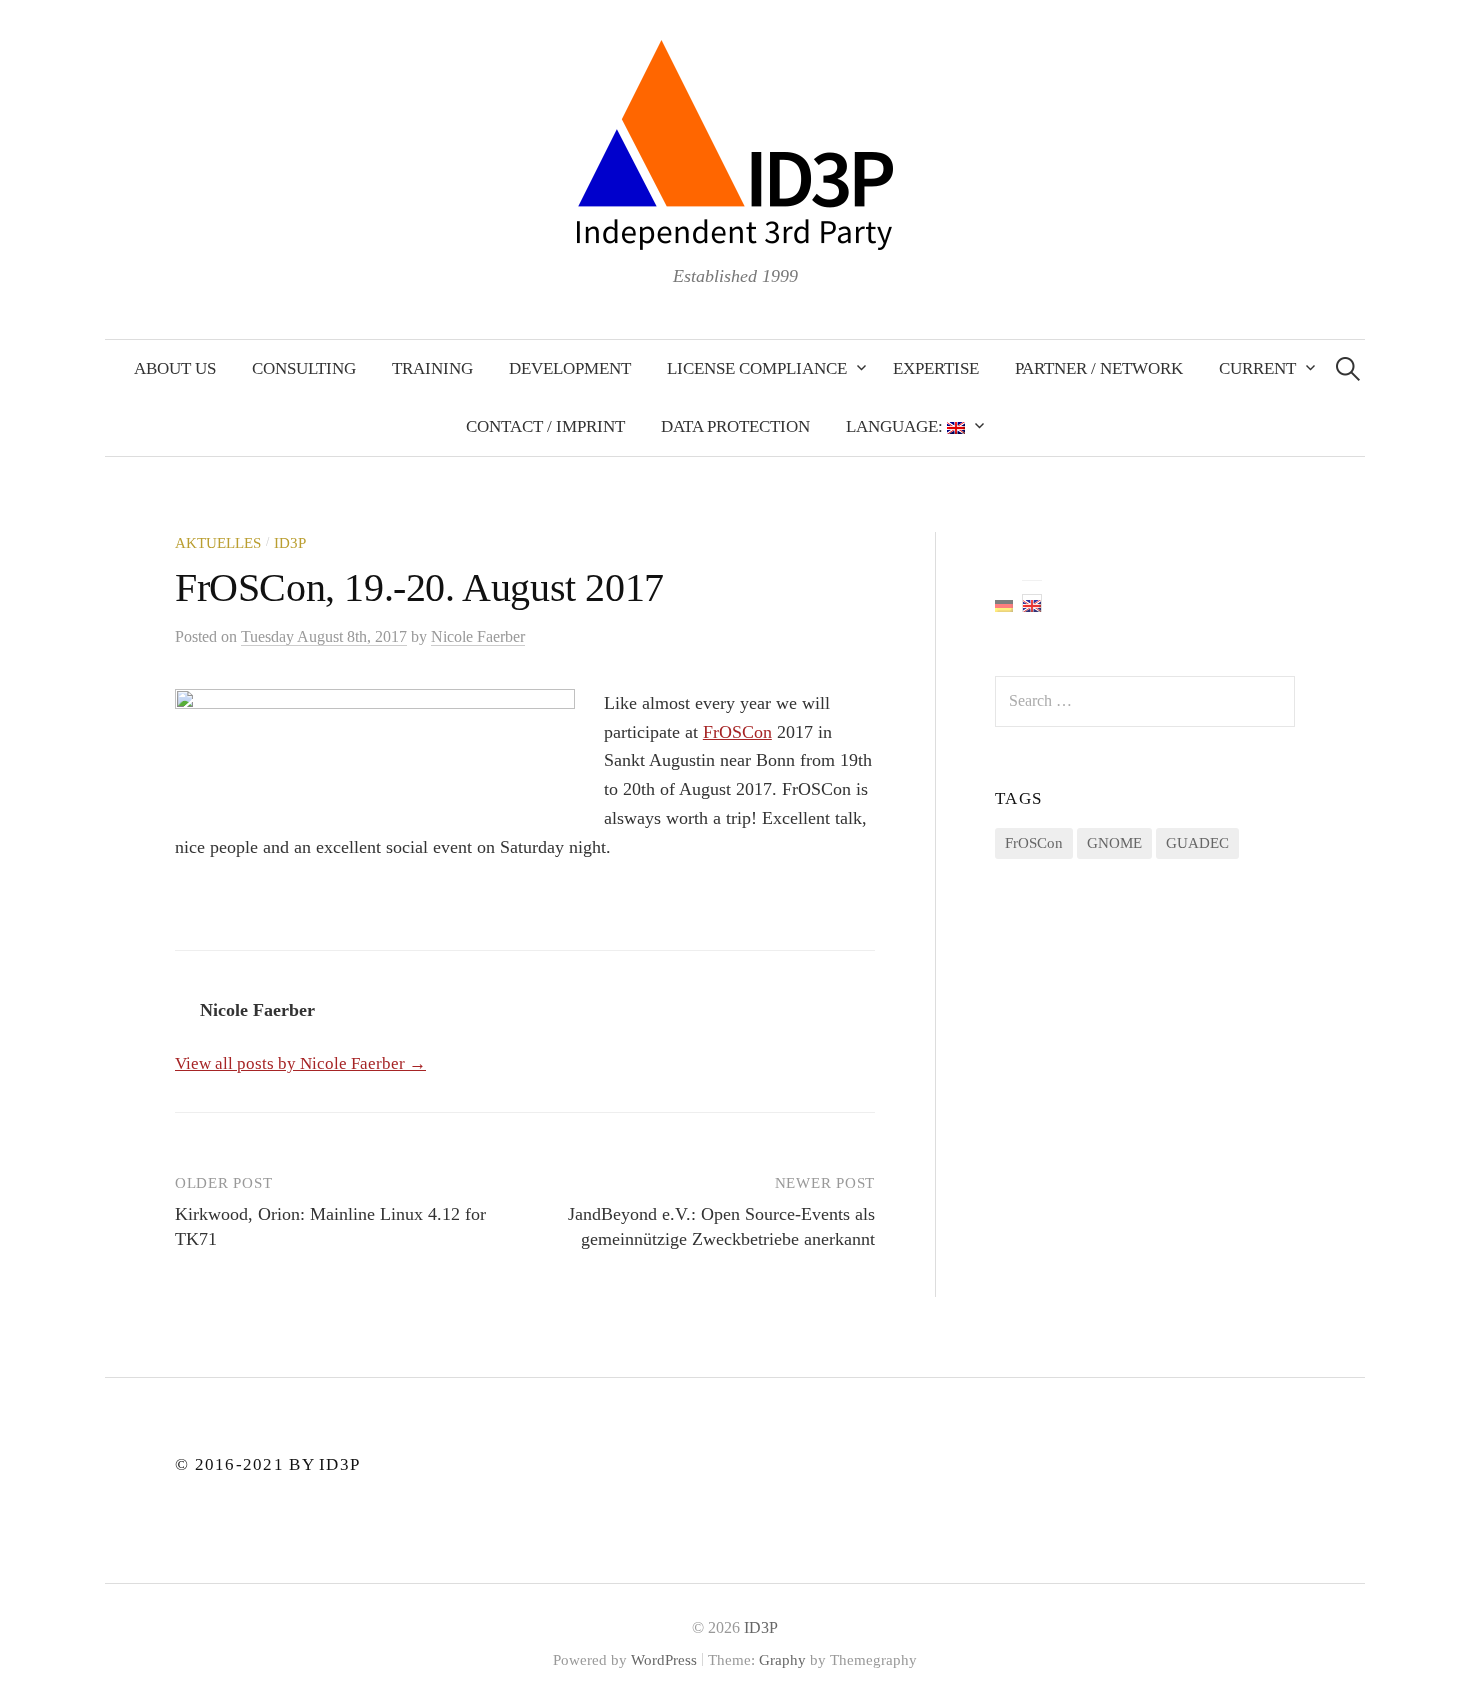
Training (432, 368)
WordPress (664, 1660)
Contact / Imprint (545, 426)
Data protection (735, 426)
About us (175, 368)
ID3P (290, 543)
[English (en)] (1032, 603)
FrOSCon (737, 732)
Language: (896, 426)
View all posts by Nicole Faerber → (300, 1063)
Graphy (782, 1660)
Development (570, 368)
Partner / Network (1099, 368)
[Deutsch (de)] (1004, 603)
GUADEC (1197, 843)
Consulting (304, 368)
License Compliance (757, 368)
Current (1257, 368)
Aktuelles (218, 543)
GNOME (1114, 843)
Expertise (936, 368)
